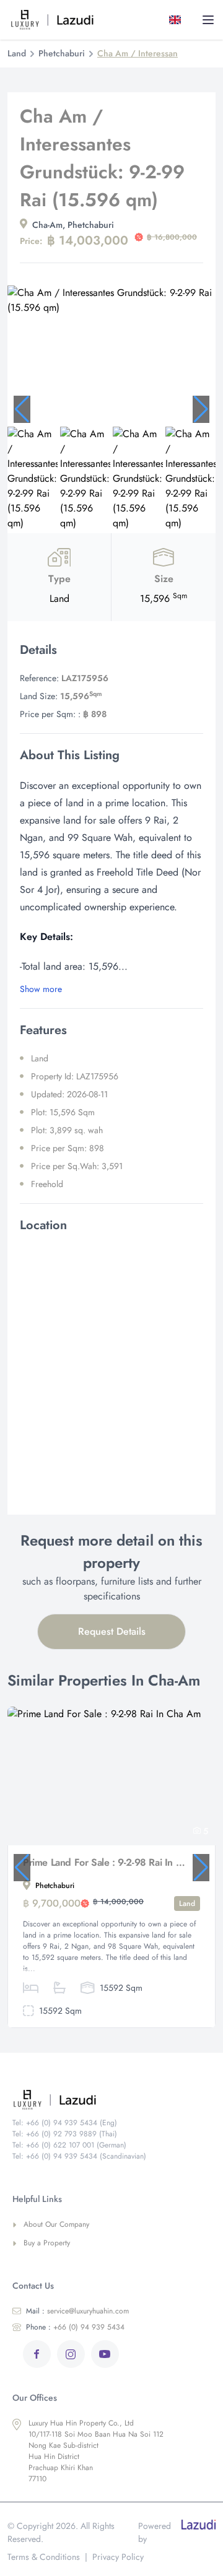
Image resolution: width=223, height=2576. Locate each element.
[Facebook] (37, 2354)
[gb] (177, 20)
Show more (41, 989)
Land (17, 53)
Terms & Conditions (44, 2557)
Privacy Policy (118, 2557)
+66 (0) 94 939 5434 (75, 2327)
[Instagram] (71, 2354)
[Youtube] (105, 2354)
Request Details (112, 1631)
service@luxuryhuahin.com (77, 2311)
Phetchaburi (62, 53)
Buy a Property (47, 2243)
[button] (22, 409)
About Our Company (56, 2224)
